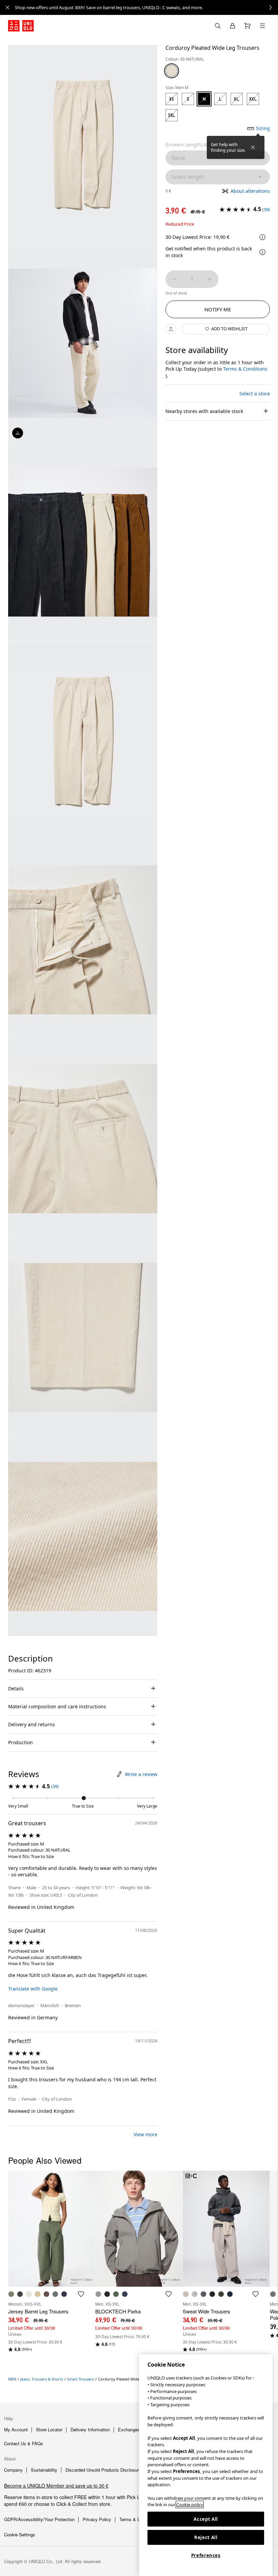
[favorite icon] (81, 2294)
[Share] (171, 329)
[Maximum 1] (210, 279)
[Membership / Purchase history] (233, 26)
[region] (206, 2465)
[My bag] (247, 26)
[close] (7, 7)
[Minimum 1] (174, 279)
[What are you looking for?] (218, 26)
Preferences (206, 2555)
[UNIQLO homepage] (21, 26)
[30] (172, 71)
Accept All (206, 2519)
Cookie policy (190, 2505)
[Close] (253, 147)
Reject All (206, 2537)
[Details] (262, 252)
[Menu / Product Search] (262, 26)
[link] (146, 7)
